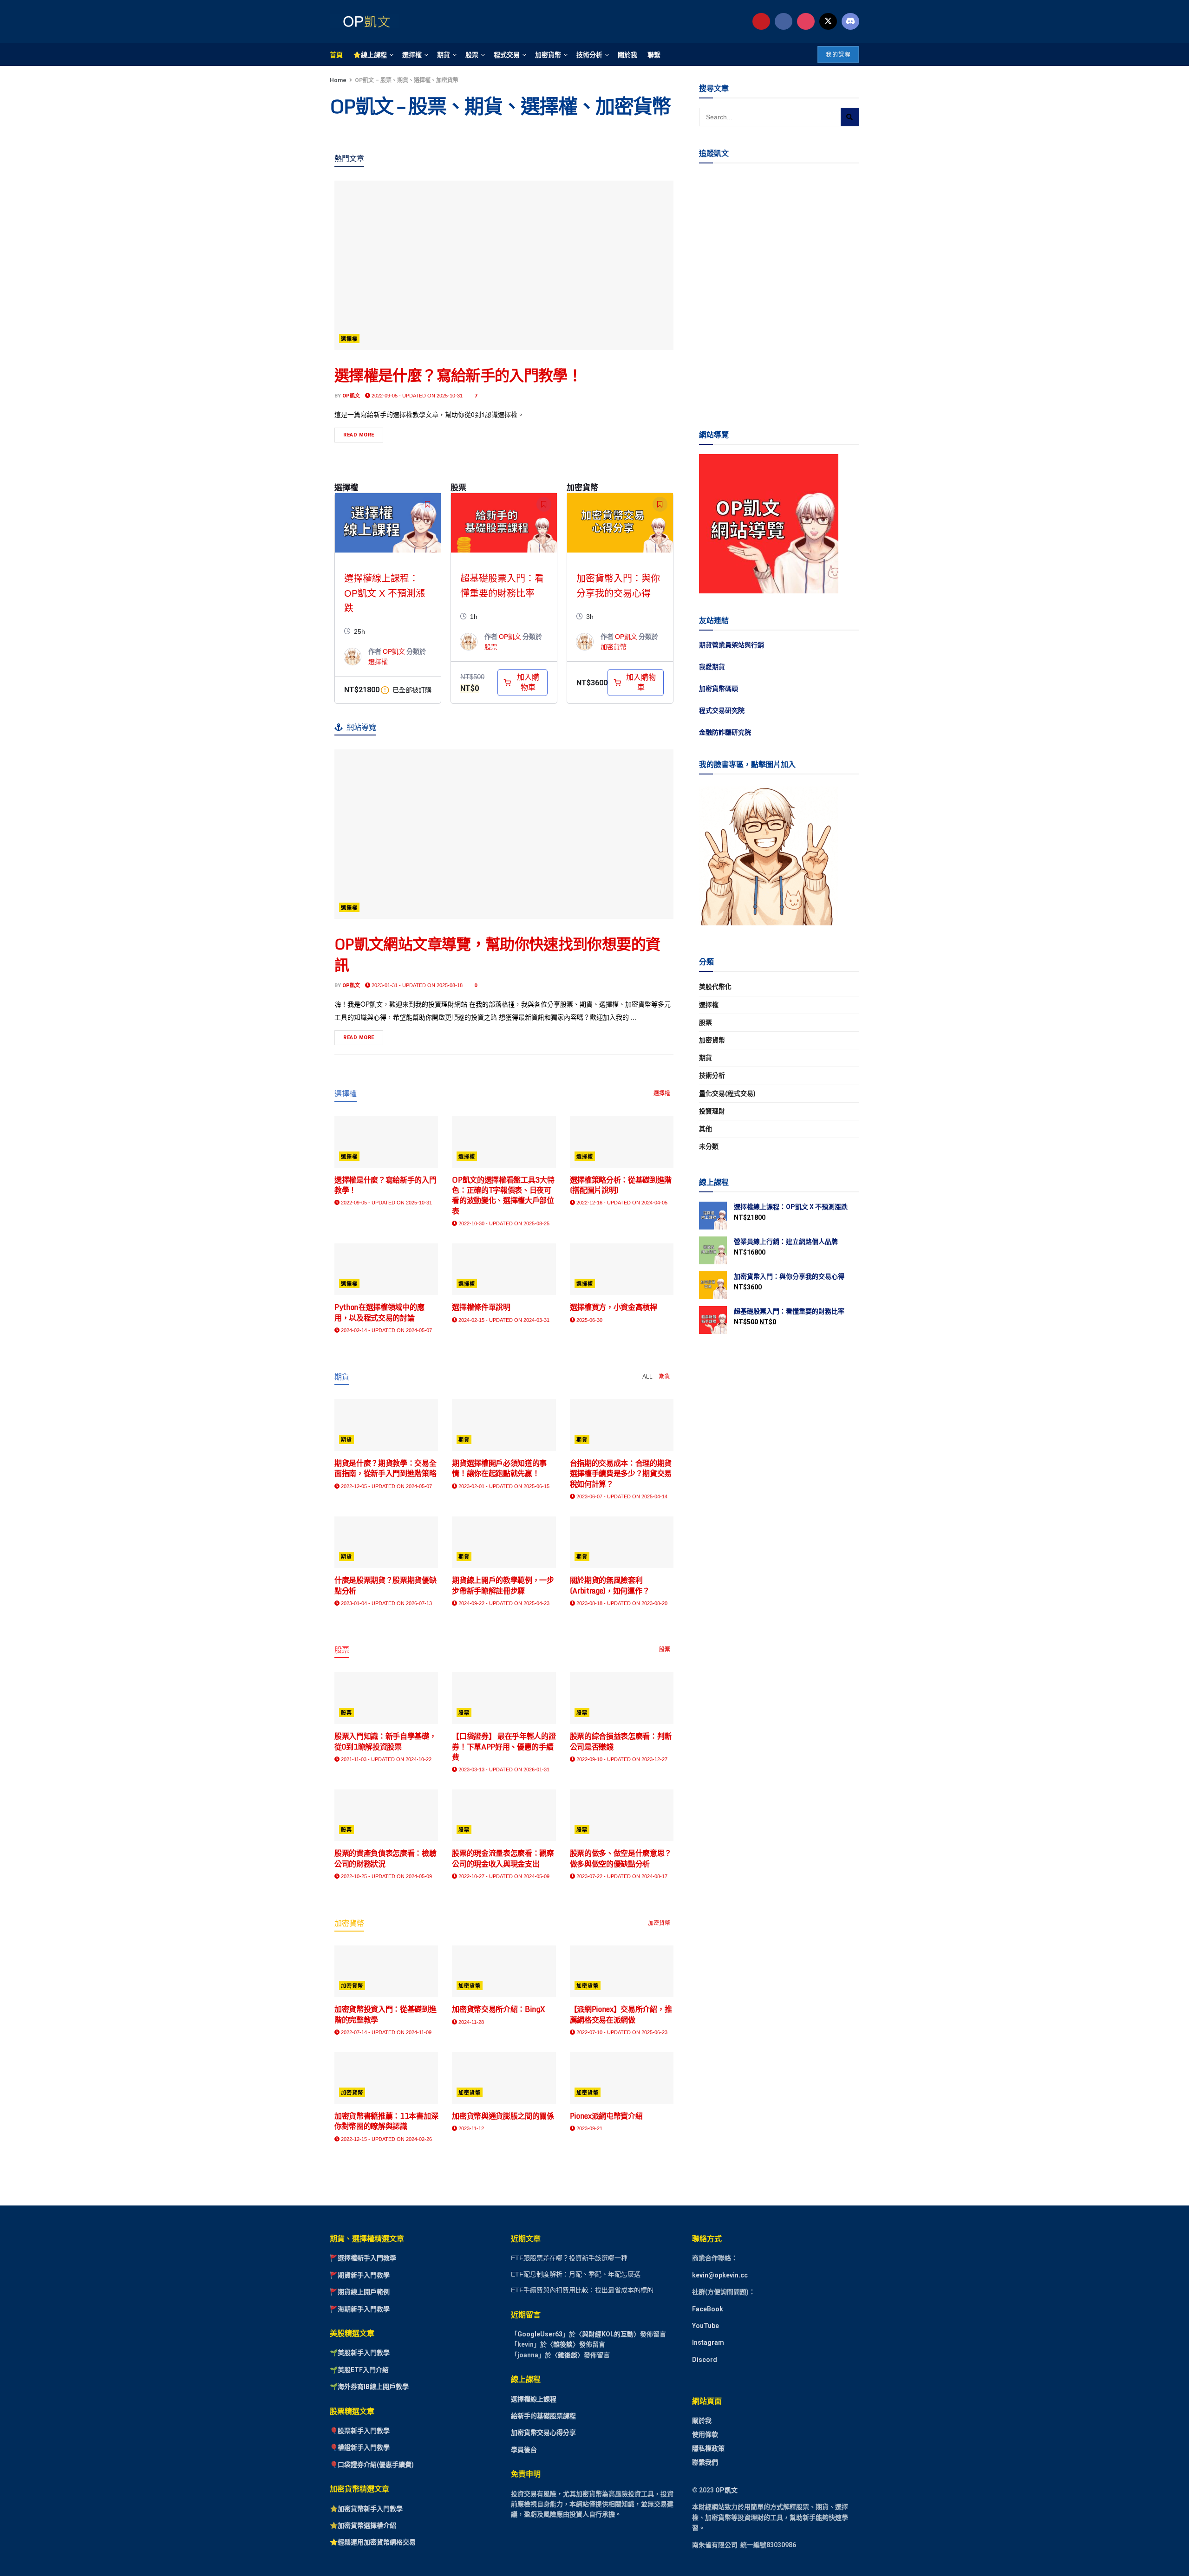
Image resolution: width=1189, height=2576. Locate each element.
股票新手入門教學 (364, 2431)
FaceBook (708, 2309)
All (647, 1377)
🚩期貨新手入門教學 (360, 2275)
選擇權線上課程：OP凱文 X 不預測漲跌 (385, 593)
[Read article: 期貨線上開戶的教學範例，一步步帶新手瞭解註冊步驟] (504, 1542)
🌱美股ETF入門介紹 (359, 2370)
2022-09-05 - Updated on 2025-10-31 (416, 396)
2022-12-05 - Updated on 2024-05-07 (386, 1486)
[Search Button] (850, 117)
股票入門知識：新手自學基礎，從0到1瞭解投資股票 (385, 1741)
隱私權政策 (708, 2448)
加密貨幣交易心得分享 (543, 2433)
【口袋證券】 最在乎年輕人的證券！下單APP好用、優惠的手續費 (504, 1747)
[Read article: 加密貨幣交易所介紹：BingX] (504, 1971)
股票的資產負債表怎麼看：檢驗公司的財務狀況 (385, 1858)
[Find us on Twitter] (828, 21)
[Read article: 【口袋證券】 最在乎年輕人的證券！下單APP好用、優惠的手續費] (504, 1698)
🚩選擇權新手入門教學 (363, 2258)
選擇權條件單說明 (481, 1307)
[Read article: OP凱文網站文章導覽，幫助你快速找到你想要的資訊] (504, 834)
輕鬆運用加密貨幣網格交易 (377, 2543)
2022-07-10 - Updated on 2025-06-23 (621, 2032)
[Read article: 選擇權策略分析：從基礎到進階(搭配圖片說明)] (622, 1142)
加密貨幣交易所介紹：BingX (498, 2009)
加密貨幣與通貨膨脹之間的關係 (503, 2116)
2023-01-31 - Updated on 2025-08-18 (416, 985)
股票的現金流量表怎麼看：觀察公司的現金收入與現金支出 (503, 1858)
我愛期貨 (712, 667)
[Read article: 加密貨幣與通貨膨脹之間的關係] (504, 2078)
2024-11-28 (470, 2022)
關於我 (627, 54)
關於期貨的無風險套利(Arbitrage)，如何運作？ (610, 1585)
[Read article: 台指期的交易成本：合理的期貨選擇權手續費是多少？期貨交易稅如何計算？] (622, 1425)
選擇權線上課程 (534, 2399)
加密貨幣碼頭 (719, 689)
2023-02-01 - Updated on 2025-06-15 (503, 1486)
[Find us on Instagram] (806, 21)
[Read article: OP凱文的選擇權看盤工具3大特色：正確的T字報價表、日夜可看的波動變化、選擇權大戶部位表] (504, 1142)
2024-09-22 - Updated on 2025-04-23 (503, 1603)
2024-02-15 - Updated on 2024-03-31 (503, 1320)
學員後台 (524, 2450)
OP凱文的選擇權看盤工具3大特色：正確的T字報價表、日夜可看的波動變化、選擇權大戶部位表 (503, 1195)
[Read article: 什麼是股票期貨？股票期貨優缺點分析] (386, 1542)
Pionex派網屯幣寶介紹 (606, 2116)
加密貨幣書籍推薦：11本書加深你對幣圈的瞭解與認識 (386, 2121)
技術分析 (589, 54)
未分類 (709, 1146)
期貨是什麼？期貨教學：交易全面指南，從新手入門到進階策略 (385, 1468)
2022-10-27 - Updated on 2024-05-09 (503, 1876)
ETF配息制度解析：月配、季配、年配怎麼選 (576, 2274)
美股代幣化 (715, 987)
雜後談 (563, 2345)
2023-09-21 (589, 2128)
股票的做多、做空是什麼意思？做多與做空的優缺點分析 (621, 1858)
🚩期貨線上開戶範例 (360, 2292)
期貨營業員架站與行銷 (732, 645)
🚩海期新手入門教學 (360, 2309)
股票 (472, 54)
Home (338, 80)
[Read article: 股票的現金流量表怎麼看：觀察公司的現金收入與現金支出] (504, 1815)
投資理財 (712, 1111)
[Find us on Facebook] (784, 21)
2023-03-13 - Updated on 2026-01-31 (503, 1769)
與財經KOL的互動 (608, 2334)
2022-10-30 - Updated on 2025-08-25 (503, 1223)
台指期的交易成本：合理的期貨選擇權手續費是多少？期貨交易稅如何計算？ (621, 1473)
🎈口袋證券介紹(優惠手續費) (372, 2465)
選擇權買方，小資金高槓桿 (614, 1307)
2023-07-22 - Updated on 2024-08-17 (621, 1876)
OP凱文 (351, 396)
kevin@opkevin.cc (720, 2275)
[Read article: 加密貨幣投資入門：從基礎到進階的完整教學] (386, 1971)
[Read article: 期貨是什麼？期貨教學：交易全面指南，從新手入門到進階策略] (386, 1425)
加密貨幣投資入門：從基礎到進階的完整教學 (385, 2014)
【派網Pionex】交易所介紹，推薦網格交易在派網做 (621, 2014)
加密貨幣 (548, 54)
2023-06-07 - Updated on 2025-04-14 (621, 1496)
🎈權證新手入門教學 (360, 2448)
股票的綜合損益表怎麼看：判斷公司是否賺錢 (621, 1741)
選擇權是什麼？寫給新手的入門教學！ (458, 375)
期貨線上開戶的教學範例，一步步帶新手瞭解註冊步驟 (503, 1585)
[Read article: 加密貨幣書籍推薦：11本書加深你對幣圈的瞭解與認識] (386, 2078)
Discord (705, 2360)
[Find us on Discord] (850, 21)
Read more (363, 433)
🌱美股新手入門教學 (360, 2353)
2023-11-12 (470, 2128)
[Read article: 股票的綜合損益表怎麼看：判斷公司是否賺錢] (622, 1698)
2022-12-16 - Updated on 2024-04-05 (621, 1203)
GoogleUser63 (540, 2334)
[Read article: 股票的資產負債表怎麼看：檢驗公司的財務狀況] (386, 1815)
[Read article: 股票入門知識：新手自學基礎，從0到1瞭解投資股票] (386, 1698)
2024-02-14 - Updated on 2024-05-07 (386, 1330)
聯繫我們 (705, 2462)
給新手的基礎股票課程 (543, 2416)
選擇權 (412, 54)
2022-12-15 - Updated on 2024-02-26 (386, 2139)
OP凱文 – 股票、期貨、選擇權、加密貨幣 (407, 80)
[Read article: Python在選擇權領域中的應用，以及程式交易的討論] (386, 1269)
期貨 (444, 54)
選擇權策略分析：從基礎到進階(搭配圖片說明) (621, 1185)
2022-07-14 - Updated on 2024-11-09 (385, 2032)
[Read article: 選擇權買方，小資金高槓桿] (622, 1269)
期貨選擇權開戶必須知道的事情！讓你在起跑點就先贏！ (499, 1468)
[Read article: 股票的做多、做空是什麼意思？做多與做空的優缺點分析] (622, 1815)
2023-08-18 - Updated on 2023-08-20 (621, 1603)
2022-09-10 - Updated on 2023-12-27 (621, 1759)
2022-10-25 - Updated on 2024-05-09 (386, 1876)
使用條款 (705, 2434)
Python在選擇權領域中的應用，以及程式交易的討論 (379, 1312)
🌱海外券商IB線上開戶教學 (369, 2387)
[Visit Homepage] (365, 21)
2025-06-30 (589, 1320)
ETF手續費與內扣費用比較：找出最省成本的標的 (582, 2290)
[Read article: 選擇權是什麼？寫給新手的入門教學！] (504, 265)
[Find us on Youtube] (761, 21)
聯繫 (654, 54)
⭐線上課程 (370, 54)
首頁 (336, 54)
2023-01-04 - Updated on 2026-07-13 (386, 1603)
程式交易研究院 (722, 710)
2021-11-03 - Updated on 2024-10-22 (385, 1759)
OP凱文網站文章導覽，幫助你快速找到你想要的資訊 (497, 954)
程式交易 (507, 54)
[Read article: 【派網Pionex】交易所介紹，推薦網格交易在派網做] (622, 1971)
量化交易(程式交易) (727, 1093)
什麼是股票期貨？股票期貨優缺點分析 (385, 1585)
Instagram (708, 2343)
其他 (706, 1129)
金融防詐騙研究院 (725, 732)
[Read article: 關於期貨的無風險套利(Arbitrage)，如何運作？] (622, 1542)
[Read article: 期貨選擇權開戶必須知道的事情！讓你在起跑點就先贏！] (504, 1425)
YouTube (706, 2326)
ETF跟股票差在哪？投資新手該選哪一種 (569, 2258)
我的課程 (838, 55)
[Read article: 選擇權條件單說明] (504, 1269)
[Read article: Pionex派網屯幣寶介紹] (622, 2078)
